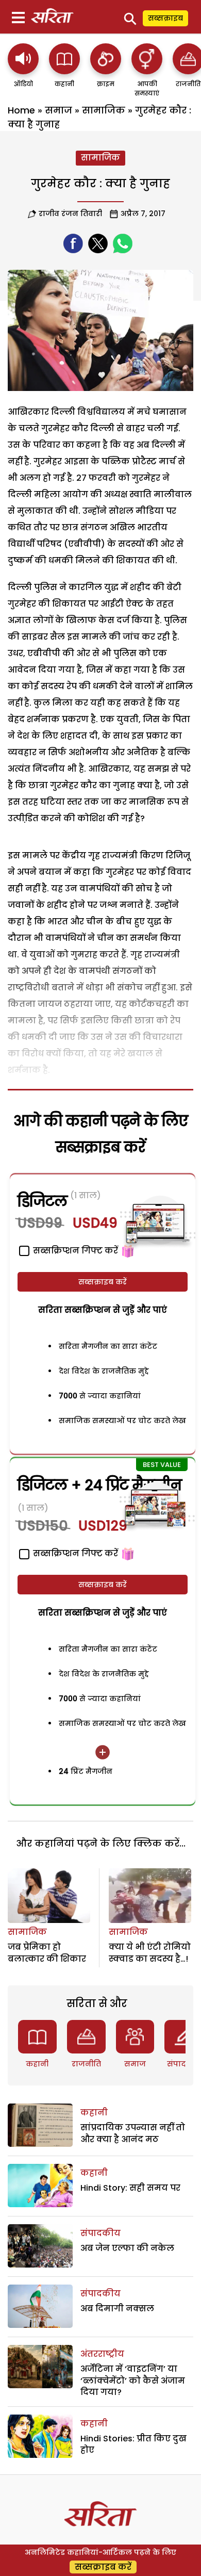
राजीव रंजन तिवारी (70, 214)
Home (21, 110)
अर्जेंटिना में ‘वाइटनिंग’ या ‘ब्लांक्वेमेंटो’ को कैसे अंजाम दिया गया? (133, 2381)
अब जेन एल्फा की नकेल (127, 2248)
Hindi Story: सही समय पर (130, 2188)
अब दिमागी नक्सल (117, 2309)
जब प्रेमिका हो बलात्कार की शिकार (47, 1953)
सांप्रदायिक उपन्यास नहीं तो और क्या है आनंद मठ (133, 2133)
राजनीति (86, 2064)
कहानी (37, 2064)
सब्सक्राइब (165, 18)
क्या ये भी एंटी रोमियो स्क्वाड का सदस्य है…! (150, 1953)
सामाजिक (104, 110)
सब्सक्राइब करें (103, 1282)
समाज (58, 110)
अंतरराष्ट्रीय (102, 2354)
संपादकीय (184, 2064)
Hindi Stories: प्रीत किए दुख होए (133, 2444)
